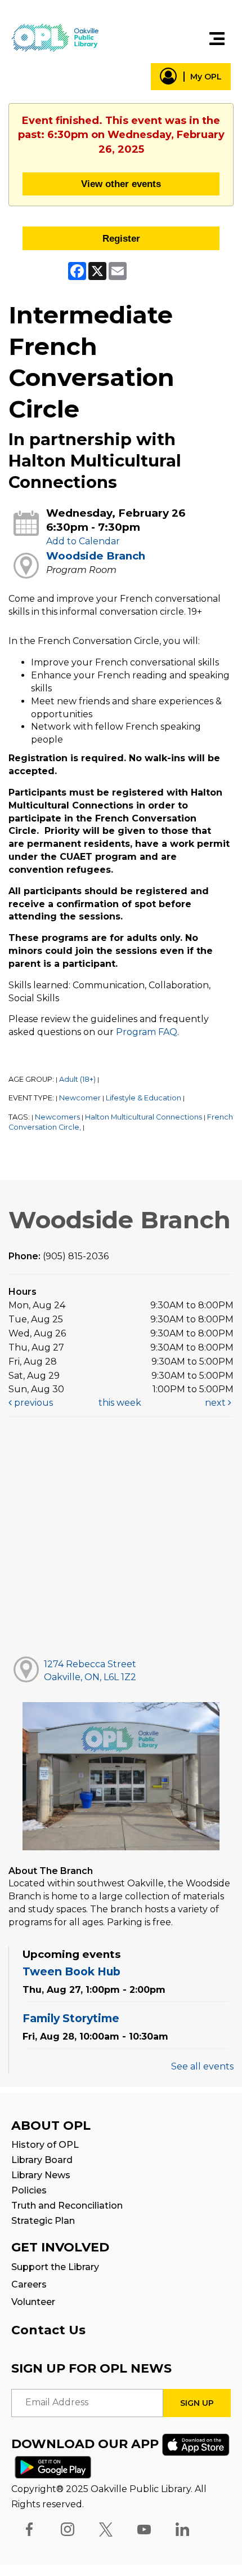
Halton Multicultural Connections (144, 1117)
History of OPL (45, 2145)
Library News (41, 2175)
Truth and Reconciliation (67, 2206)
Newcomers (57, 1117)
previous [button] (32, 1403)
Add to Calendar (83, 541)
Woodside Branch (96, 556)
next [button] (216, 1403)
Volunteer (33, 2302)
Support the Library (55, 2267)
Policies (29, 2190)
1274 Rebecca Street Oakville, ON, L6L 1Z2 (90, 1671)
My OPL (206, 77)
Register (121, 238)
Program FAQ (147, 1032)
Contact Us (48, 2330)
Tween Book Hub (71, 1971)
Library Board (42, 2160)
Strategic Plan (43, 2221)
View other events (121, 184)
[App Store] (196, 2444)
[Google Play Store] (53, 2466)
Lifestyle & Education (144, 1098)
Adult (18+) (77, 1079)
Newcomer (80, 1098)
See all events (202, 2066)
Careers (29, 2284)
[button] (217, 39)
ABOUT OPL (51, 2126)
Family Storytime (71, 2018)
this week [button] (120, 1403)
